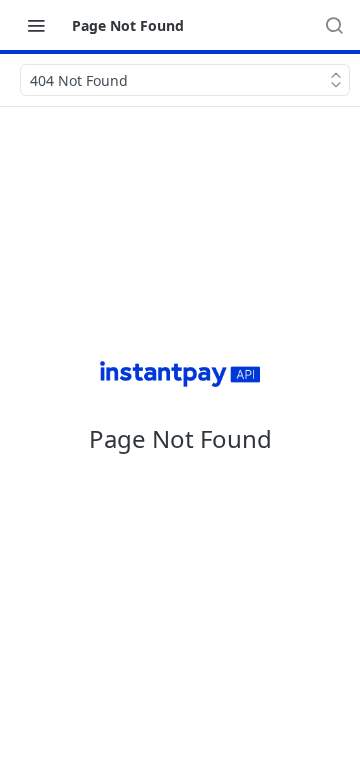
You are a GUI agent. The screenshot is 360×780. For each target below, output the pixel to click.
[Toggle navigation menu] (36, 25)
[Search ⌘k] (334, 25)
